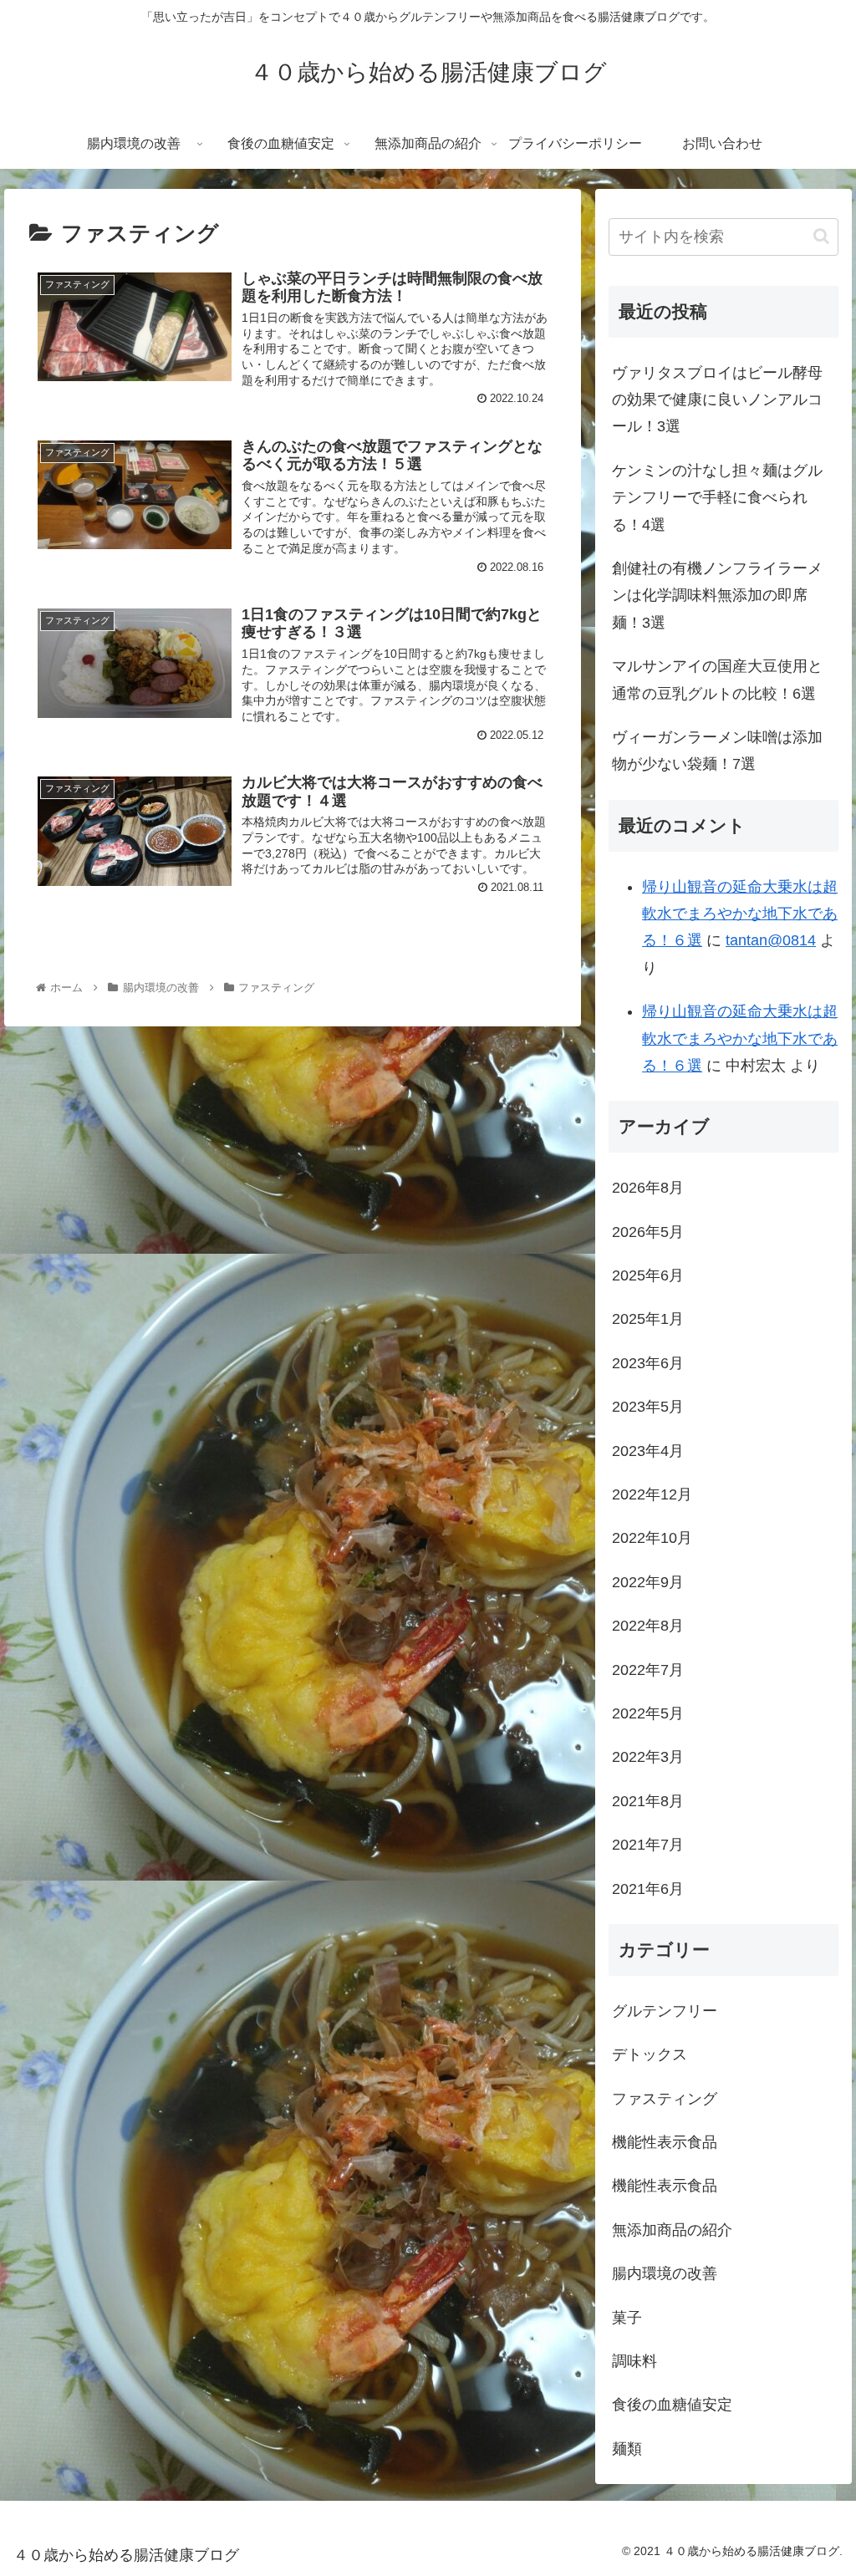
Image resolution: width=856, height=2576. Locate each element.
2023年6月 (648, 1363)
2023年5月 (648, 1407)
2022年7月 (648, 1670)
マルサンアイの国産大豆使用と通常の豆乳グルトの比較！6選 (717, 680)
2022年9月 (648, 1582)
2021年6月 (648, 1889)
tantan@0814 (771, 940)
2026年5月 (648, 1232)
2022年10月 (652, 1538)
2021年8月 (648, 1801)
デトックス (650, 2054)
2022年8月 (648, 1626)
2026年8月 (648, 1188)
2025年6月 (648, 1275)
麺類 (627, 2449)
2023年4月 (648, 1451)
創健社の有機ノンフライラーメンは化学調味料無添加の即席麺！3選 (717, 596)
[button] (821, 236)
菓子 (627, 2318)
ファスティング (665, 2099)
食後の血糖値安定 (672, 2405)
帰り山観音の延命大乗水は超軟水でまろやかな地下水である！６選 (740, 914)
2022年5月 (648, 1713)
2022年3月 (648, 1757)
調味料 (634, 2361)
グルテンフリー (665, 2011)
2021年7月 (648, 1845)
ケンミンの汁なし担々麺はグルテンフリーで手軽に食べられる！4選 (717, 498)
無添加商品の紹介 (672, 2230)
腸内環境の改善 (665, 2273)
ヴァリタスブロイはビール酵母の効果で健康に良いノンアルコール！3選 (717, 400)
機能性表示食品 (665, 2142)
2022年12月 (652, 1494)
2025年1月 (648, 1319)
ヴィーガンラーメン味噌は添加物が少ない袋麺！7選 (717, 751)
